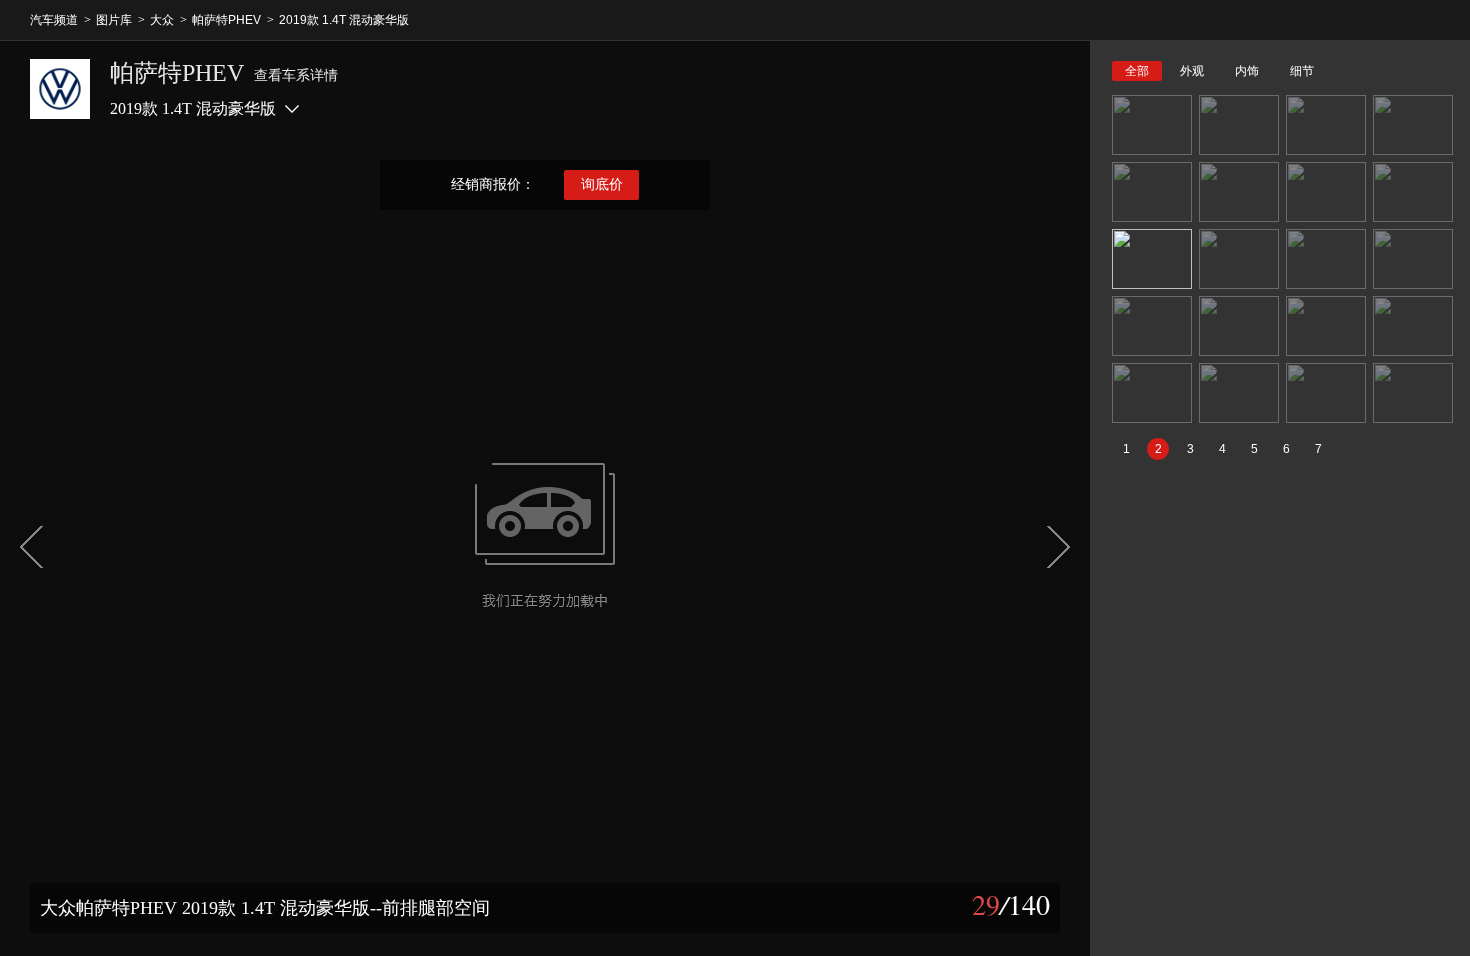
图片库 (114, 20)
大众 (162, 20)
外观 (1192, 71)
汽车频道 (54, 20)
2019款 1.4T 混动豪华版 (344, 20)
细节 (1302, 71)
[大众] (60, 89)
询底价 (602, 184)
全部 (1137, 71)
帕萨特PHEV (226, 20)
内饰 (1247, 71)
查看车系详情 (296, 75)
